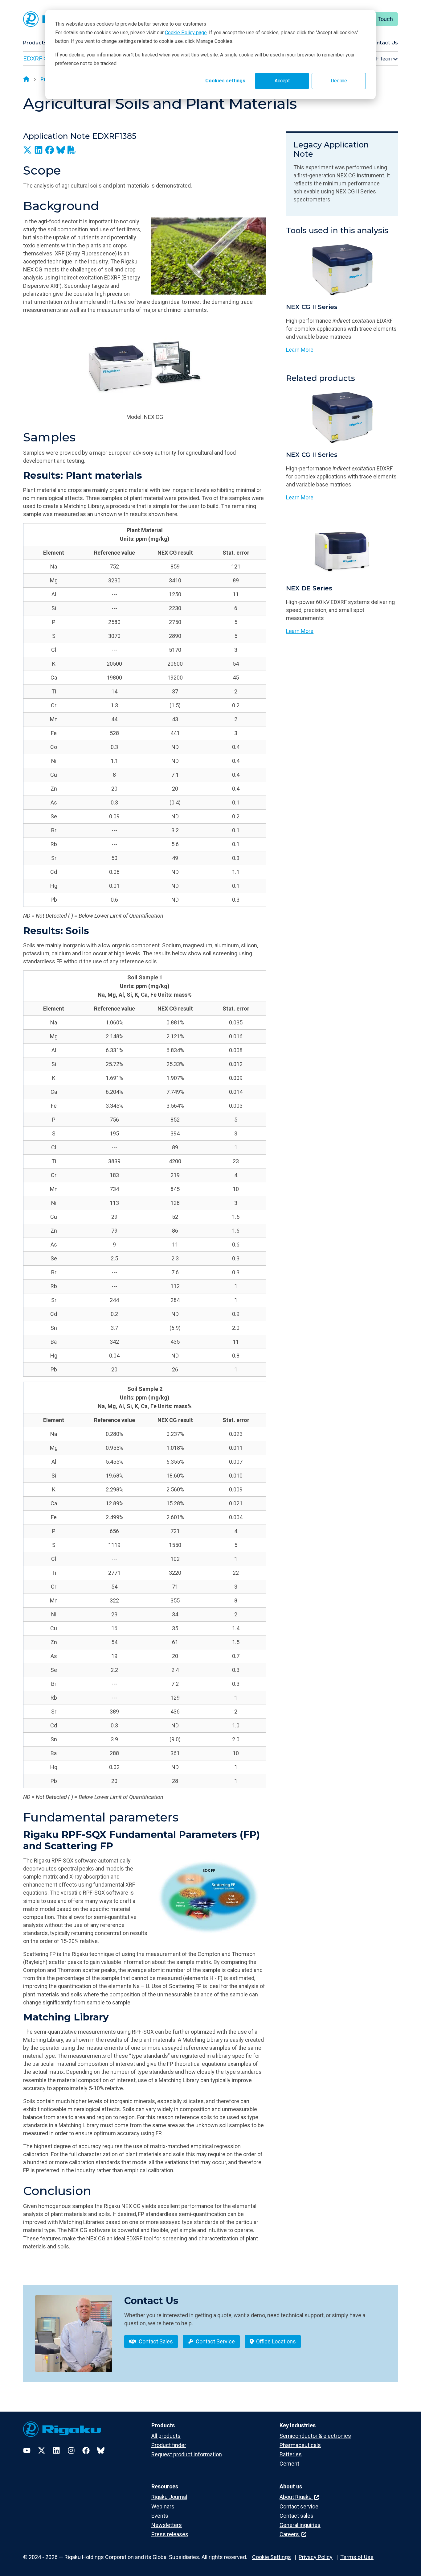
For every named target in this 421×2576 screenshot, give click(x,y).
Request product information (187, 2454)
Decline (339, 81)
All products (166, 2436)
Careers (290, 2534)
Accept (282, 81)
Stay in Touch (376, 19)
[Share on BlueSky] (61, 150)
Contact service (299, 2506)
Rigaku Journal (169, 2497)
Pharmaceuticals (300, 2445)
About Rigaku (296, 2497)
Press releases (170, 2534)
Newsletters (167, 2525)
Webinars (163, 2506)
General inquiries (300, 2525)
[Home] (26, 80)
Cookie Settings (272, 2557)
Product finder (169, 2445)
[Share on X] (27, 150)
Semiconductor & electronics (315, 2436)
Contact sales (296, 2516)
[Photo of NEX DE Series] (342, 551)
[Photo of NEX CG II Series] (342, 269)
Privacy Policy (316, 2557)
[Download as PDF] (72, 150)
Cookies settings (225, 81)
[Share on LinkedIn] (39, 150)
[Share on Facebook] (50, 150)
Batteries (291, 2454)
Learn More (300, 350)
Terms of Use (357, 2557)
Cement (289, 2464)
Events (160, 2516)
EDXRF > (35, 59)
